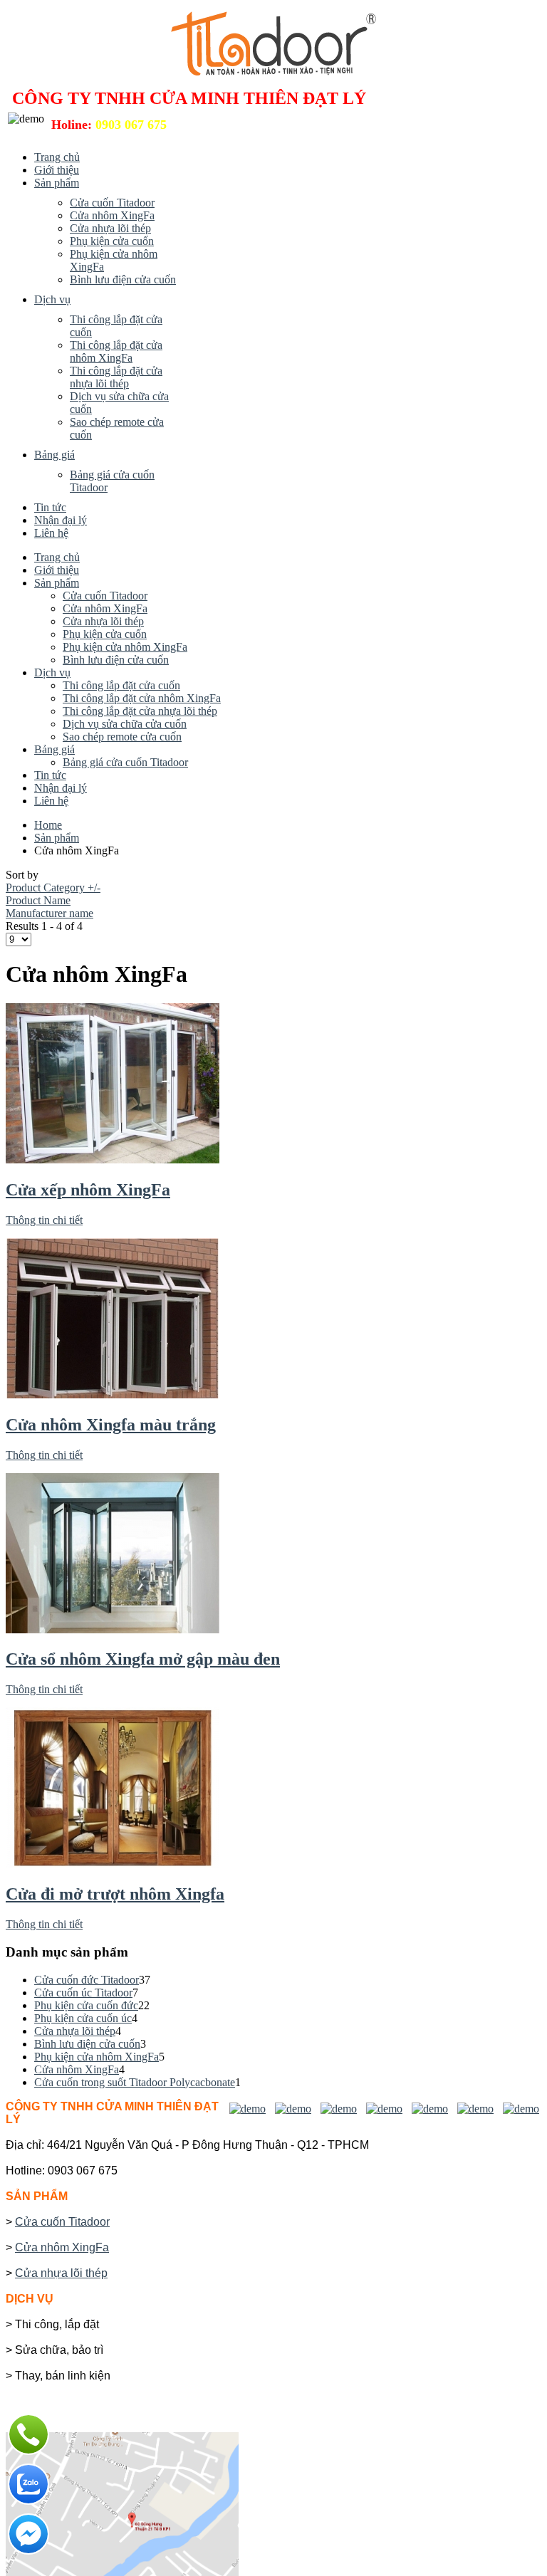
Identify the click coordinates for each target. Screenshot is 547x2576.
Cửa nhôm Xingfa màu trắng (111, 1425)
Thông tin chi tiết (44, 1220)
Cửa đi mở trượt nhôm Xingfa (115, 1894)
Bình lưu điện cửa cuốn (87, 2044)
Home (48, 825)
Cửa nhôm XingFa (77, 2069)
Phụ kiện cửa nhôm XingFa (97, 2057)
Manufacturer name (50, 913)
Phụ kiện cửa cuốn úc (83, 2018)
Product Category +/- (53, 888)
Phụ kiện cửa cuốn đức (86, 2005)
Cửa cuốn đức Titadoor (87, 1980)
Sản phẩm (57, 838)
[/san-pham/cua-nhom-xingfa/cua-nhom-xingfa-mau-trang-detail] (113, 1394)
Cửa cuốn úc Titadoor (83, 1993)
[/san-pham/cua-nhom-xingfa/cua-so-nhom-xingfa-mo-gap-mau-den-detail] (113, 1629)
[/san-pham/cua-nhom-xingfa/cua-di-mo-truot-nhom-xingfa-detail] (113, 1864)
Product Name (38, 900)
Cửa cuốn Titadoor (62, 2222)
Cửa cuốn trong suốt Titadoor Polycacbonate (135, 2082)
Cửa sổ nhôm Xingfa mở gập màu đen (143, 1659)
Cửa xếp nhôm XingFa (88, 1190)
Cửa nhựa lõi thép (75, 2031)
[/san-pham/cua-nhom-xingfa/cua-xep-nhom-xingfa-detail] (113, 1159)
